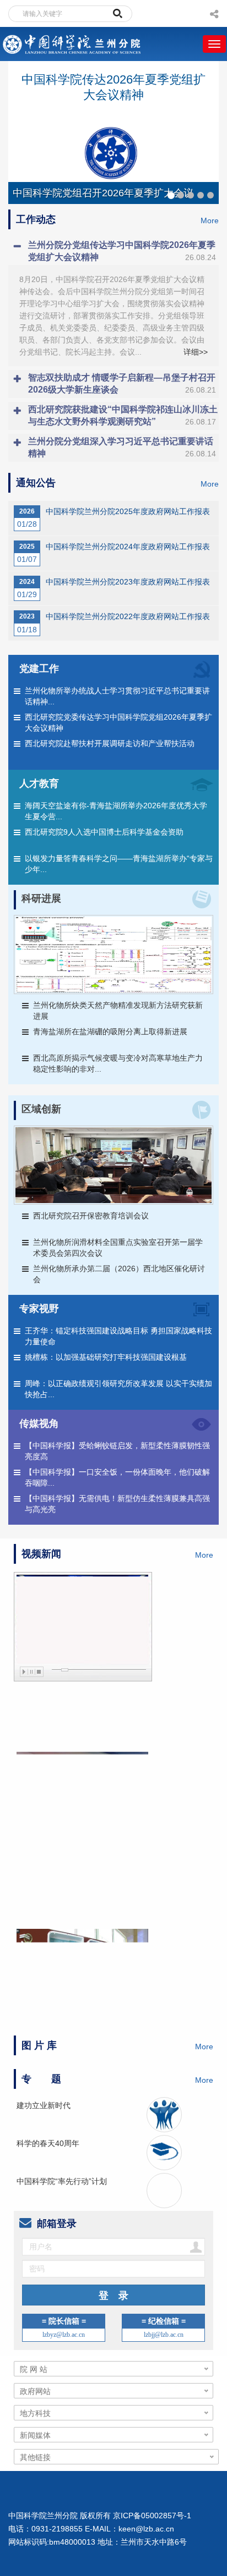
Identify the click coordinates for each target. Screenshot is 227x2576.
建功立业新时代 (44, 2105)
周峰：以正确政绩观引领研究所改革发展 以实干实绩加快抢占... (118, 1389)
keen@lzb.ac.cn (146, 2529)
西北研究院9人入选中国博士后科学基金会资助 (104, 832)
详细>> (196, 352)
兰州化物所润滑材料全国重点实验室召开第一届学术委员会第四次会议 (118, 1248)
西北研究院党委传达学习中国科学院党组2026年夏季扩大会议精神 (118, 722)
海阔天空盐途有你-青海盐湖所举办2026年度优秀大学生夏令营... (116, 811)
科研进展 (41, 898)
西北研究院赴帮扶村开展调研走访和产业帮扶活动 (110, 743)
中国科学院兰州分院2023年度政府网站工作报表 (128, 582)
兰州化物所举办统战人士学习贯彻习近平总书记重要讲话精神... (117, 696)
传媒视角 (39, 1424)
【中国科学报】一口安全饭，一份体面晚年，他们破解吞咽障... (117, 1477)
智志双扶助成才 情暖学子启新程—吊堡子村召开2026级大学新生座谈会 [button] (122, 384)
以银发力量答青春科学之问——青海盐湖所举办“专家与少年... (119, 864)
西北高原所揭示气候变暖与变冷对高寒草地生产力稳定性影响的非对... (118, 1063)
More (210, 220)
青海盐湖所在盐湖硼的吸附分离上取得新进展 (110, 1031)
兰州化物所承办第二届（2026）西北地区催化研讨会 (119, 1274)
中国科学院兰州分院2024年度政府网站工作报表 (128, 547)
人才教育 (39, 784)
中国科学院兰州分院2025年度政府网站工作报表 (128, 511)
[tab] (113, 251)
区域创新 (41, 1109)
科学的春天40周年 (48, 2143)
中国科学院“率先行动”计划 (62, 2181)
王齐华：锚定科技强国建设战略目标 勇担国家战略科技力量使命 (118, 1336)
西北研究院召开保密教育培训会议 (91, 1216)
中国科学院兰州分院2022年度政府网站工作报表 (128, 616)
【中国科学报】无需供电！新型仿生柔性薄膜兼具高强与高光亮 (117, 1504)
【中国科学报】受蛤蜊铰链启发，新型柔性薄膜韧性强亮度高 (117, 1451)
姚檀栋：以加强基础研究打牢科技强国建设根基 (106, 1357)
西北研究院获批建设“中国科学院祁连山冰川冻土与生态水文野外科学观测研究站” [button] (123, 415)
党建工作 (39, 669)
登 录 (113, 2296)
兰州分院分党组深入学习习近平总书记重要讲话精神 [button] (122, 447)
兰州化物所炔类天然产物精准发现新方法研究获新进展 (118, 1011)
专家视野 (39, 1309)
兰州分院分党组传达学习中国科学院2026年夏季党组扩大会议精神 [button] (122, 251)
